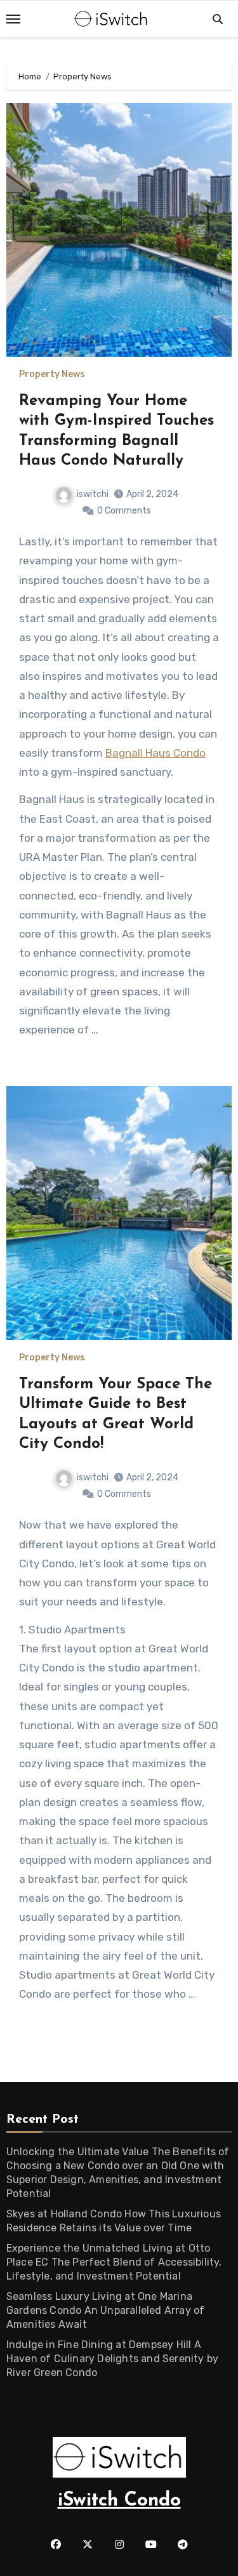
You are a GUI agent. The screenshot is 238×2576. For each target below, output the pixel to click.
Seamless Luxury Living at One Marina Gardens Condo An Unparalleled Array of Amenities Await (106, 2310)
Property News (52, 375)
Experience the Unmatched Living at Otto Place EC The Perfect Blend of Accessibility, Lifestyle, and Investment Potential (114, 2262)
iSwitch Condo (119, 2501)
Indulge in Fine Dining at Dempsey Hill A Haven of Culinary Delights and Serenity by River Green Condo (112, 2359)
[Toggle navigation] (13, 19)
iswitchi (93, 494)
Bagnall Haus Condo (155, 753)
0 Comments (124, 511)
